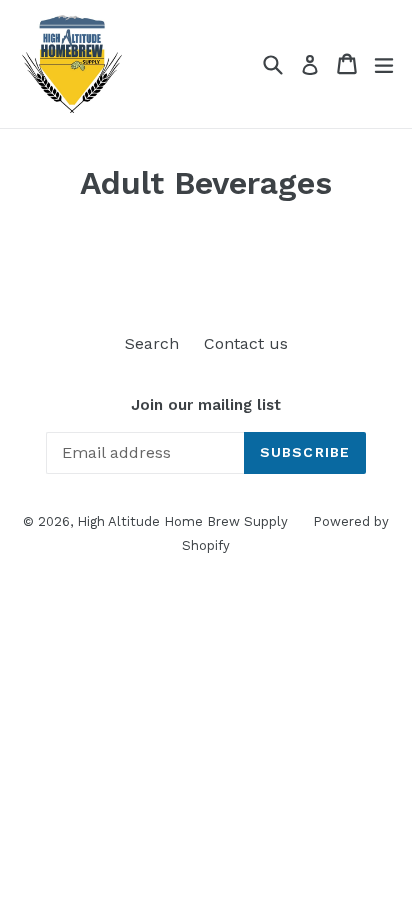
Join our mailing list (206, 405)
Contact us (246, 343)
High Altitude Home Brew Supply (182, 521)
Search (152, 343)
